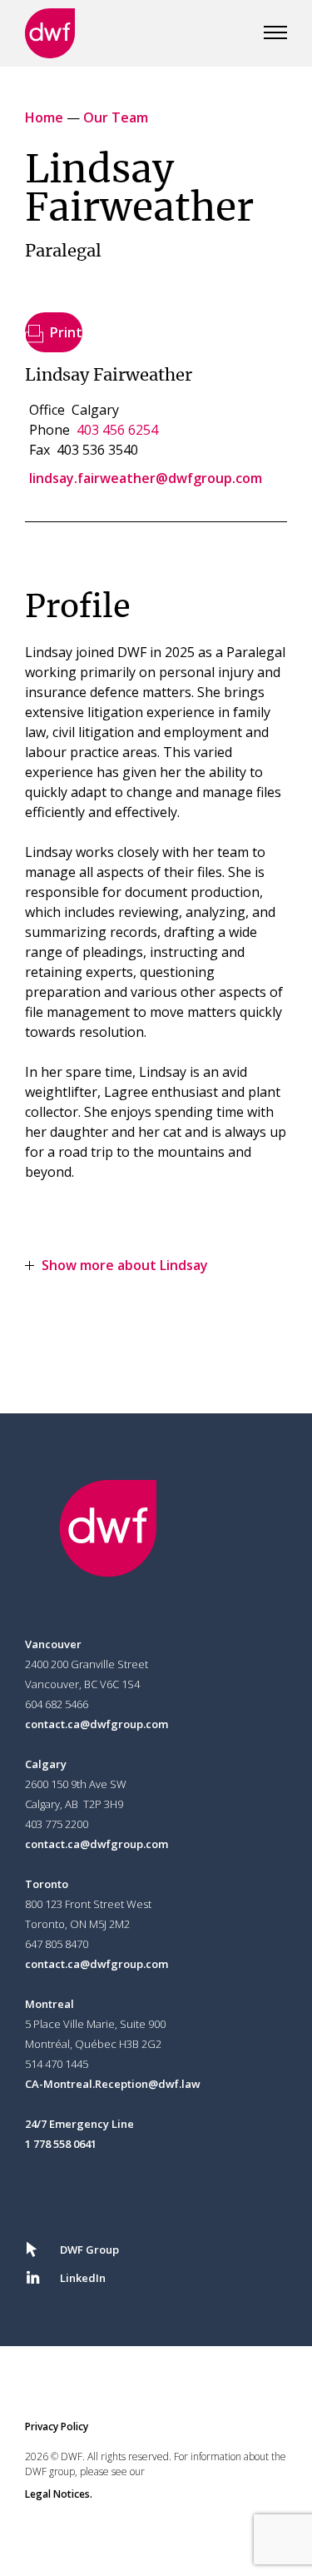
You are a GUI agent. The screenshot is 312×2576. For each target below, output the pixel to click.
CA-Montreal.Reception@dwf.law (113, 2084)
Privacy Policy (57, 2427)
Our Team (116, 117)
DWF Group (89, 2250)
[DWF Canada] (50, 33)
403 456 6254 (117, 430)
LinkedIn (83, 2278)
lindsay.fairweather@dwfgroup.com (146, 478)
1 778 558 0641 (61, 2144)
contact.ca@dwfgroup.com (97, 1724)
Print (66, 332)
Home (44, 117)
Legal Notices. (59, 2494)
